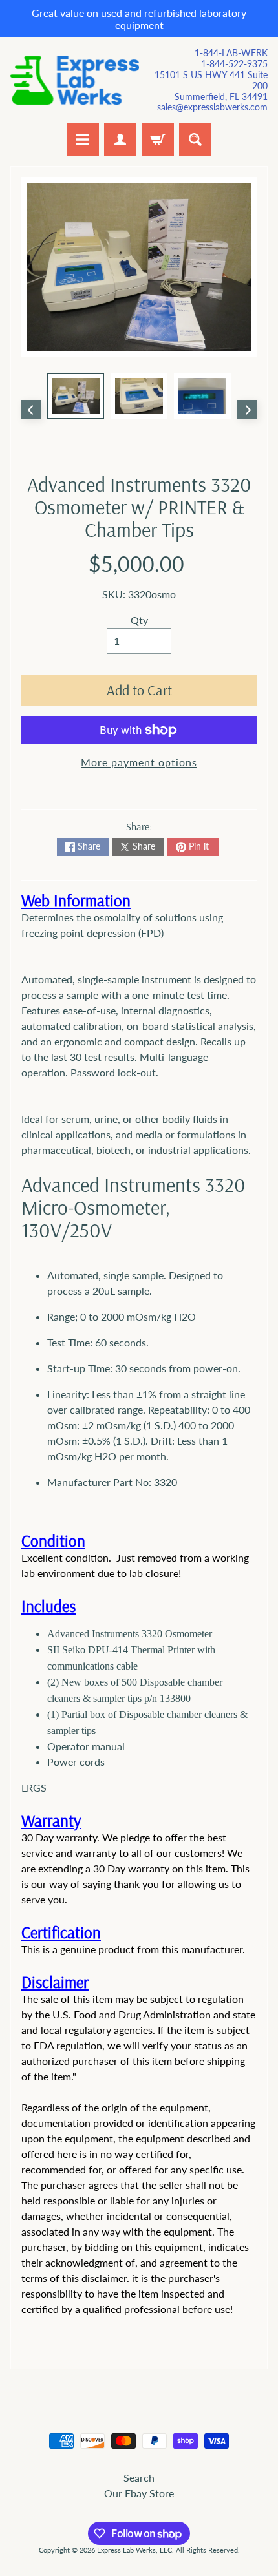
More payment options (139, 762)
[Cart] (158, 140)
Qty (139, 620)
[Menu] (83, 140)
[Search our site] (195, 140)
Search (139, 2477)
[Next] (247, 410)
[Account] (120, 140)
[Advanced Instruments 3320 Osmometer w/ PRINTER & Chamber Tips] (76, 396)
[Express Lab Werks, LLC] (75, 80)
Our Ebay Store (139, 2493)
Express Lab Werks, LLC (134, 2550)
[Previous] (31, 410)
